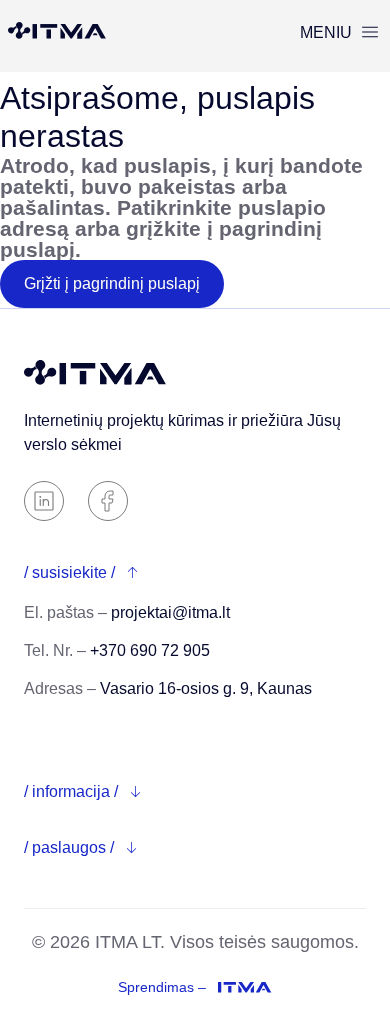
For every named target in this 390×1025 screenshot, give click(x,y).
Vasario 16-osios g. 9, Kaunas (206, 688)
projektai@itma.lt (170, 612)
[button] (339, 32)
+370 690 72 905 (150, 650)
